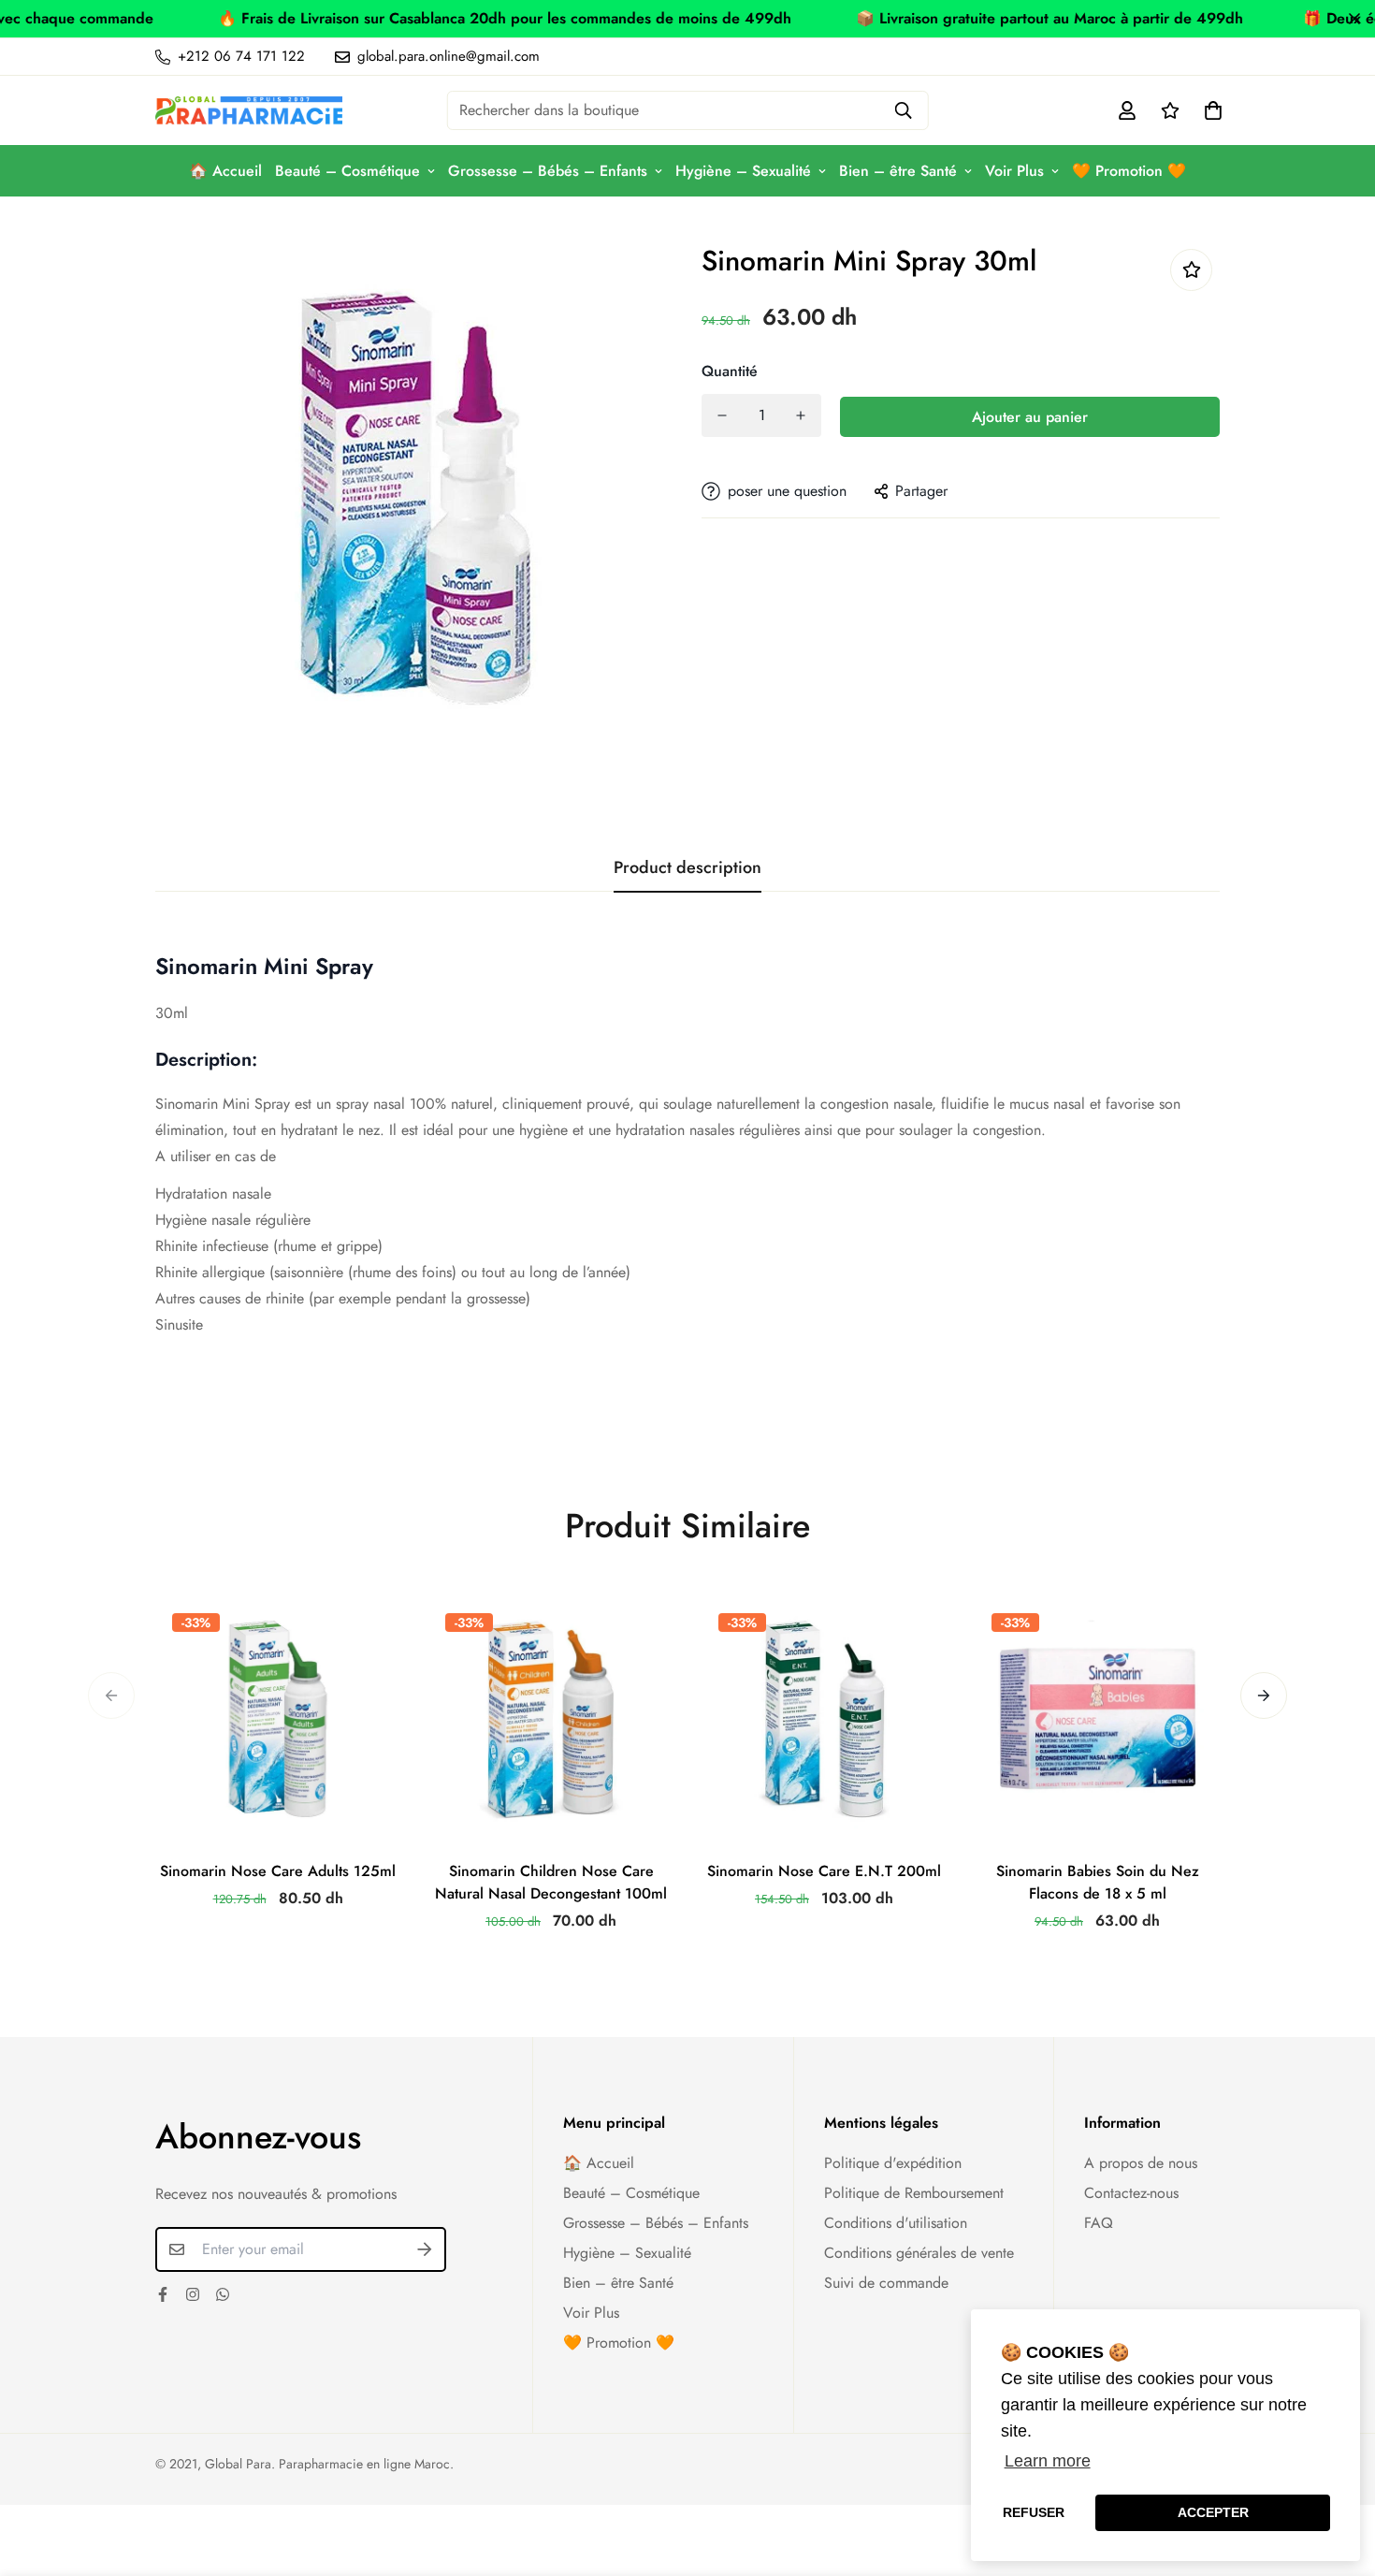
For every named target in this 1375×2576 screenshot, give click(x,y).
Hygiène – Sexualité (743, 171)
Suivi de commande (886, 2283)
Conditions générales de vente (919, 2253)
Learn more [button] (1048, 2461)
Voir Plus (1014, 171)
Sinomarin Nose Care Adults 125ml (278, 1871)
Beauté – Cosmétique (347, 171)
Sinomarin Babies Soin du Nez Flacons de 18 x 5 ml (1098, 1882)
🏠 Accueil (225, 171)
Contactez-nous (1131, 2193)
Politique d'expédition (893, 2163)
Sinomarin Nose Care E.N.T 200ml (824, 1871)
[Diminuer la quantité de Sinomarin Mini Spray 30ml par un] (722, 415)
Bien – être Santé (898, 171)
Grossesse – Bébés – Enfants (548, 171)
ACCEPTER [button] (1213, 2512)
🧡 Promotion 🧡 (1129, 171)
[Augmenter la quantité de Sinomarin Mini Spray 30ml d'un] (801, 415)
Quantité (730, 371)
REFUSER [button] (1034, 2512)
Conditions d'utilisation (896, 2223)
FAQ (1099, 2223)
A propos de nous (1141, 2163)
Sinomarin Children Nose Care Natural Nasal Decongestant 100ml (551, 1882)
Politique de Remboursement (914, 2193)
